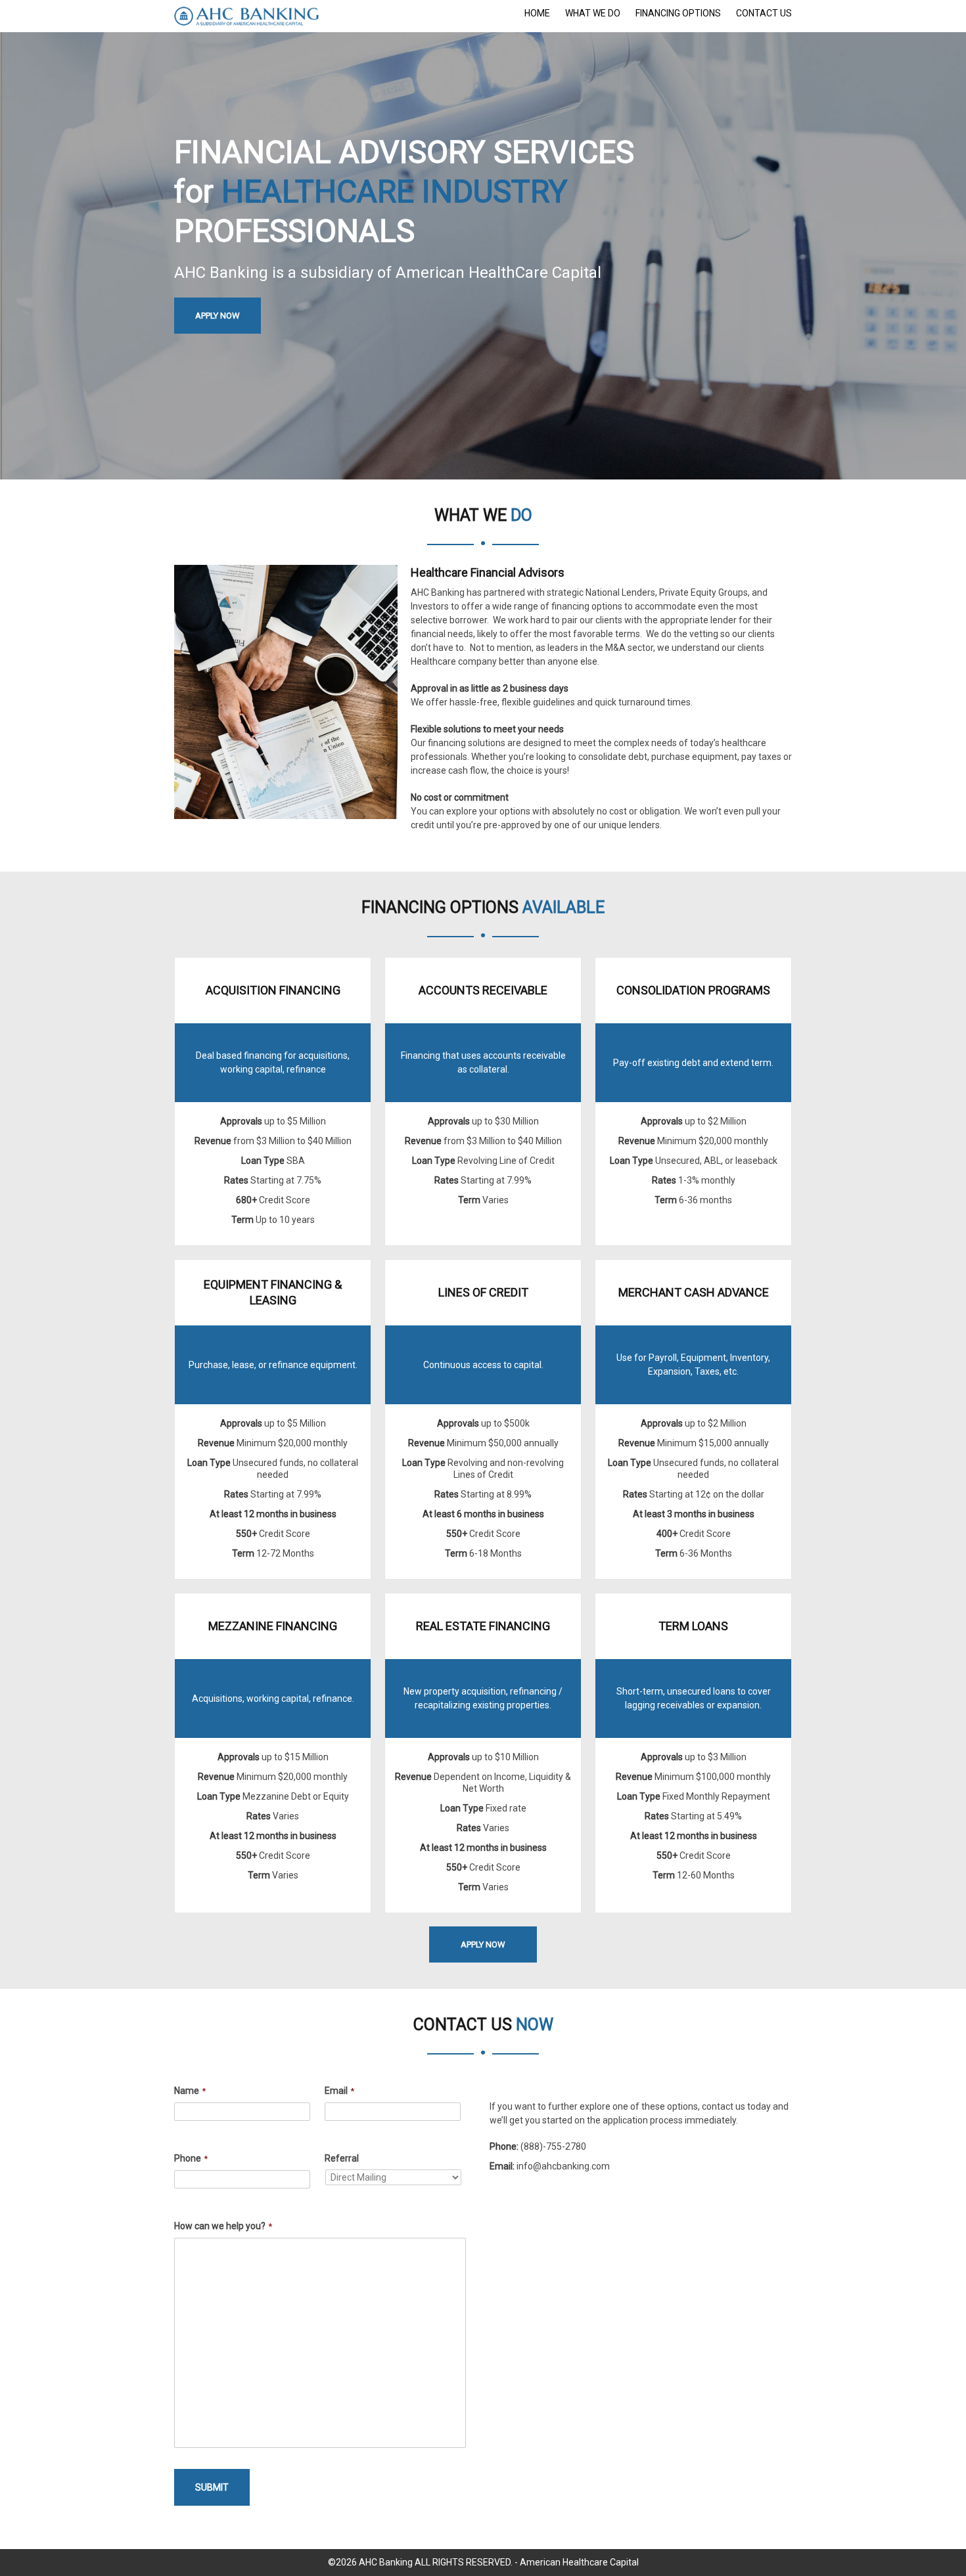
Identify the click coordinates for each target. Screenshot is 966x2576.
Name (190, 2091)
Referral (342, 2158)
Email (339, 2091)
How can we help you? (223, 2226)
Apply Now (218, 316)
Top (935, 2545)
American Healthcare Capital (579, 2562)
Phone (191, 2158)
